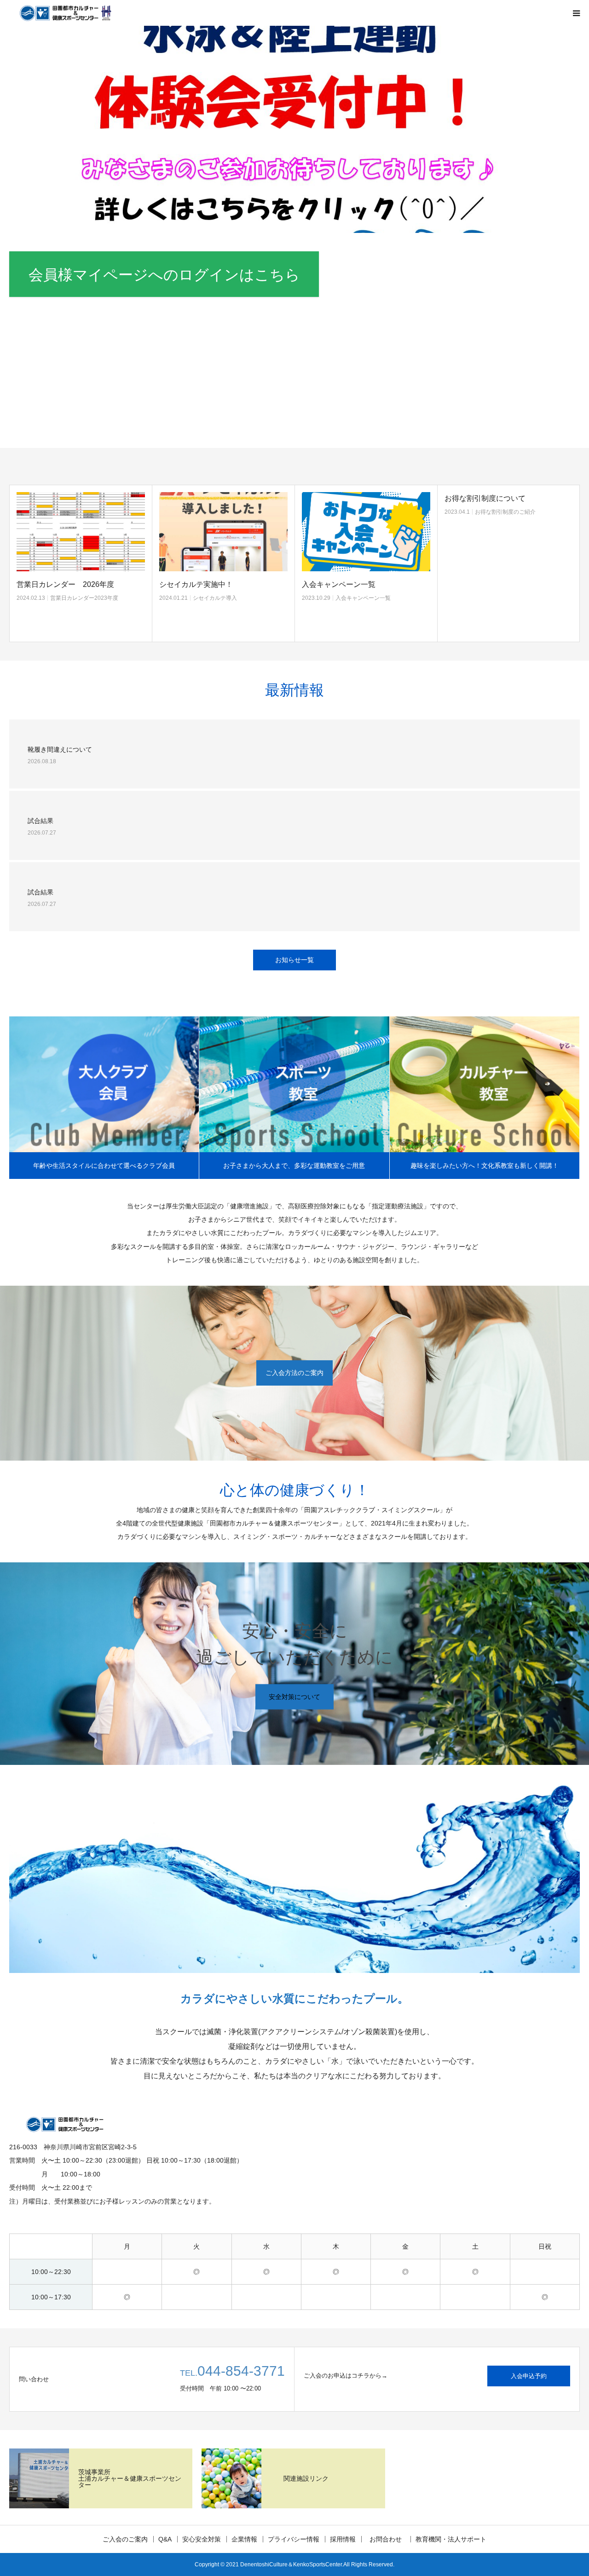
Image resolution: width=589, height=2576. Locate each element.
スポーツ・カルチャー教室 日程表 (504, 584)
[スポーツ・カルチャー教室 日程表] (509, 531)
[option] (294, 129)
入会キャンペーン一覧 (196, 584)
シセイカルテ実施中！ (53, 584)
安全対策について (294, 1696)
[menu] (576, 13)
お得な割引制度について (342, 498)
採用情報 (343, 2539)
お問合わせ (389, 2539)
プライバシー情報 (294, 2539)
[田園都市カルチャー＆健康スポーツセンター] (64, 13)
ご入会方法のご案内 (294, 1373)
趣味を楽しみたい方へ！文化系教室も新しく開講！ (485, 1166)
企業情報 (244, 2539)
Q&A (165, 2539)
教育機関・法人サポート (451, 2539)
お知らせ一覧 (294, 960)
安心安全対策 (202, 2539)
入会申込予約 (529, 2376)
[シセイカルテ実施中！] (81, 531)
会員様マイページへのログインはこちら (164, 275)
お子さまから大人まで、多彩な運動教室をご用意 (294, 1166)
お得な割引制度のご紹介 (363, 512)
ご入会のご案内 (125, 2539)
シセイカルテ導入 (72, 598)
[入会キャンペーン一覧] (223, 531)
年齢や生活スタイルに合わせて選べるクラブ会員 (104, 1166)
